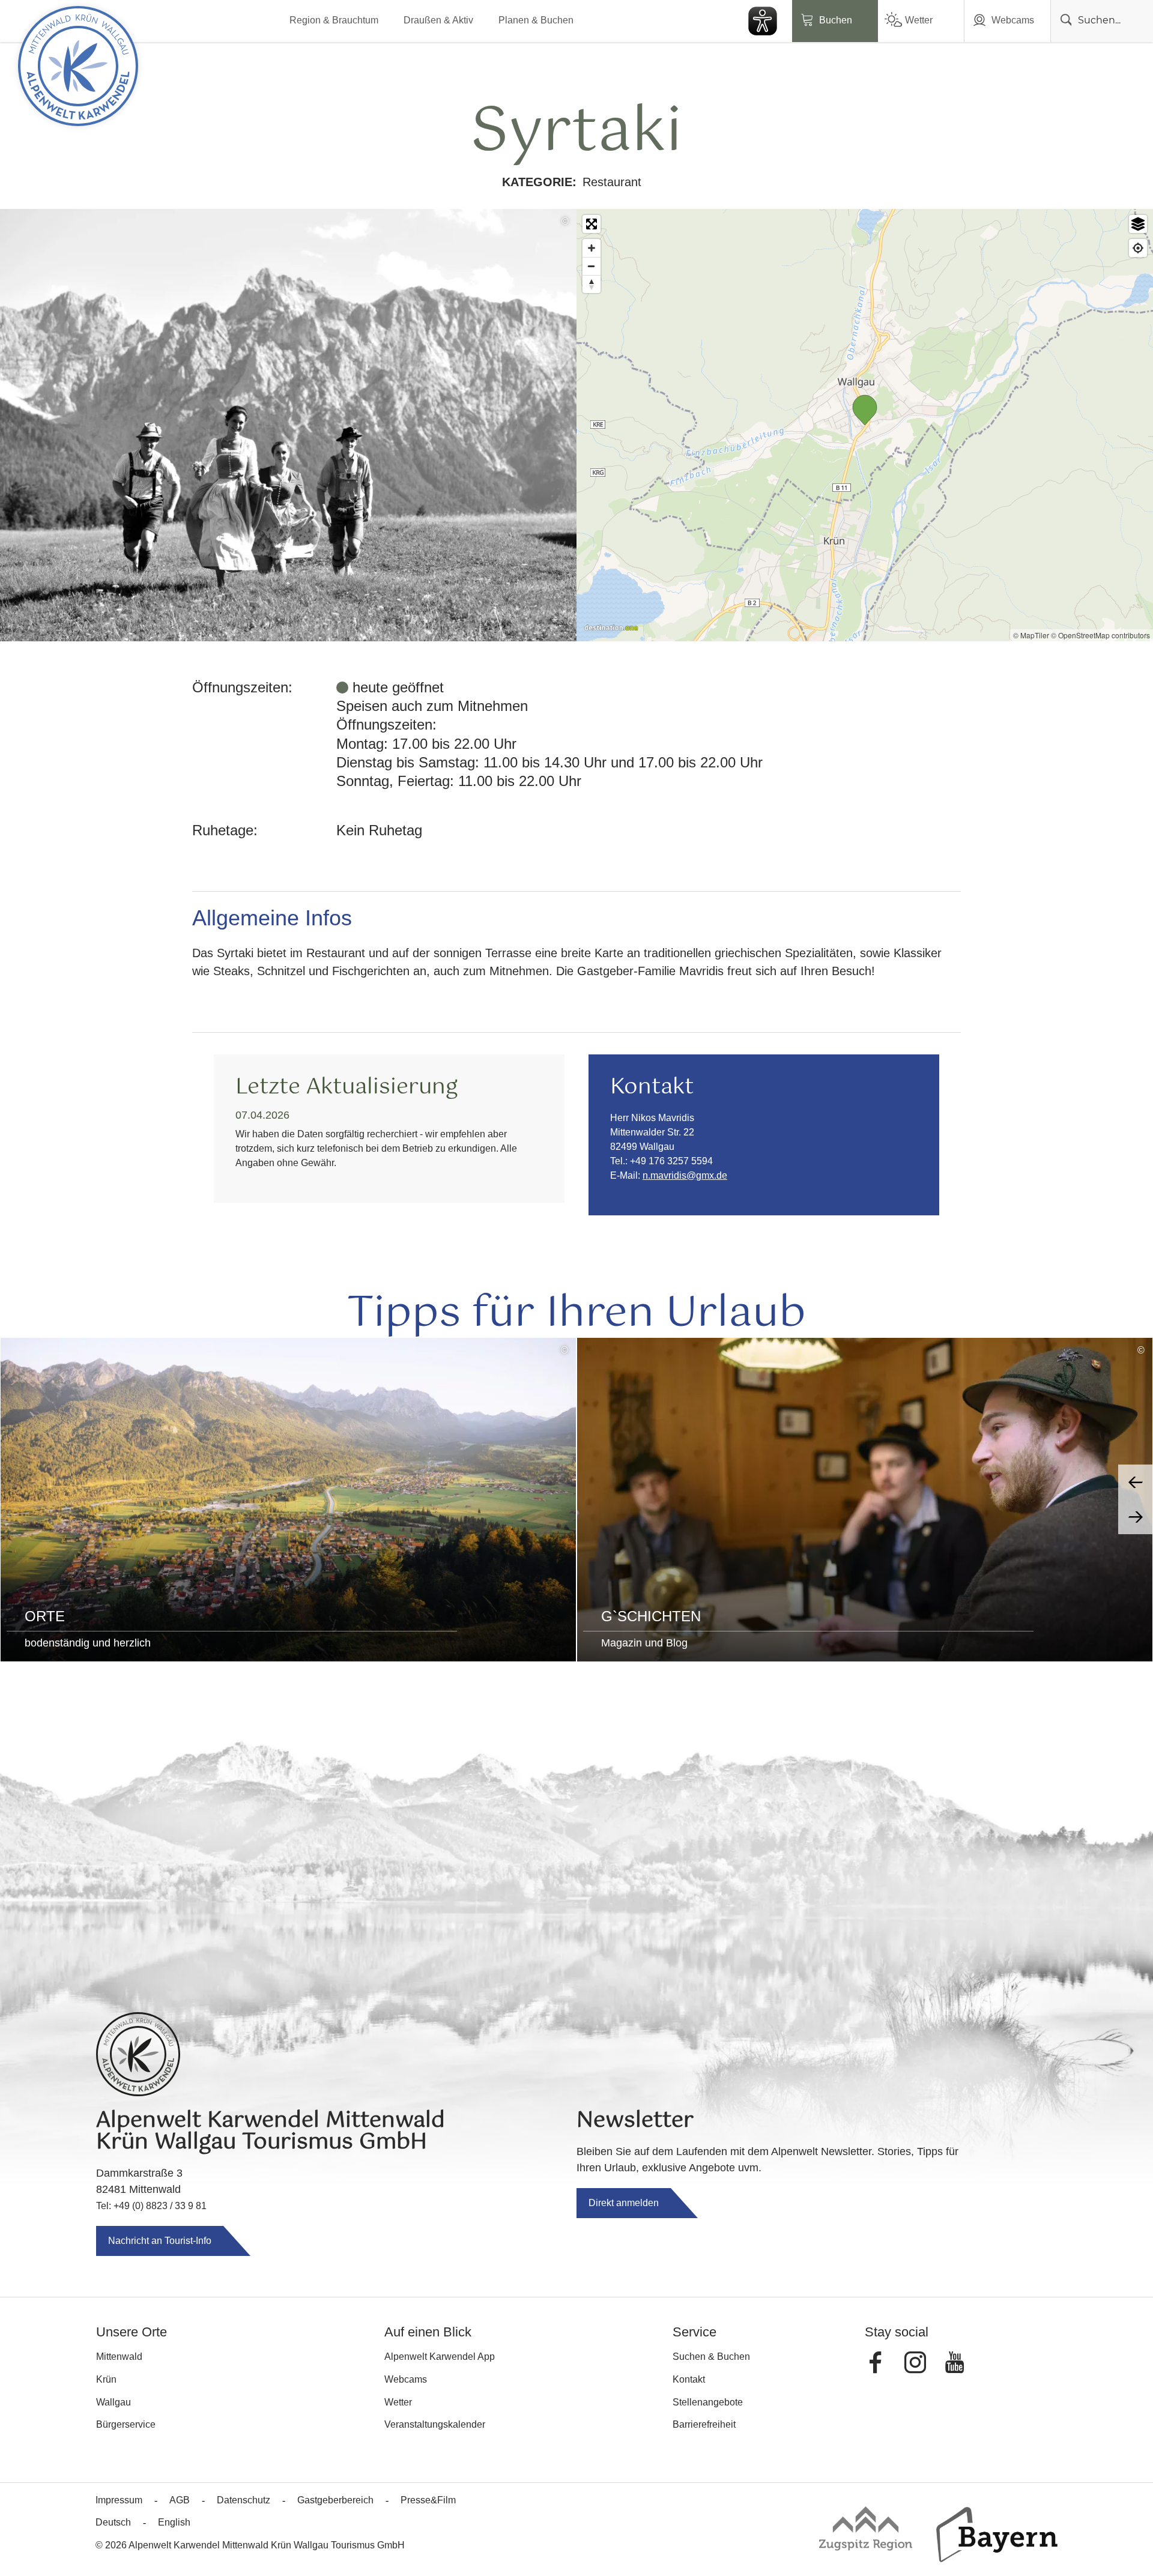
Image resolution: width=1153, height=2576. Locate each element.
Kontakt (689, 2379)
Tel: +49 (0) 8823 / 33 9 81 (151, 2206)
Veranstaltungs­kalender (435, 2424)
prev (1136, 1482)
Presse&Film (428, 2500)
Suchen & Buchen (711, 2357)
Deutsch (113, 2522)
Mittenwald (119, 2357)
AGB (180, 2500)
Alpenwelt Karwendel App (440, 2357)
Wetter (919, 20)
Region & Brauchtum (334, 20)
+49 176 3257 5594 (671, 1161)
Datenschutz (244, 2500)
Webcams (1013, 20)
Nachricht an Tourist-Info (160, 2241)
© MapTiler (1031, 635)
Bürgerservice (126, 2424)
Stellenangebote (708, 2402)
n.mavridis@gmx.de (685, 1175)
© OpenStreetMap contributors (1100, 635)
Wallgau (113, 2402)
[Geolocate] (1138, 248)
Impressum (119, 2500)
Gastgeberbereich (335, 2500)
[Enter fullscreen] (592, 224)
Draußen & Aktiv (438, 20)
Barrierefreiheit (704, 2424)
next (1136, 1517)
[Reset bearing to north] (592, 284)
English (174, 2522)
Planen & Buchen (536, 20)
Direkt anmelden (624, 2203)
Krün (106, 2379)
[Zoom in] (592, 248)
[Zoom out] (592, 266)
